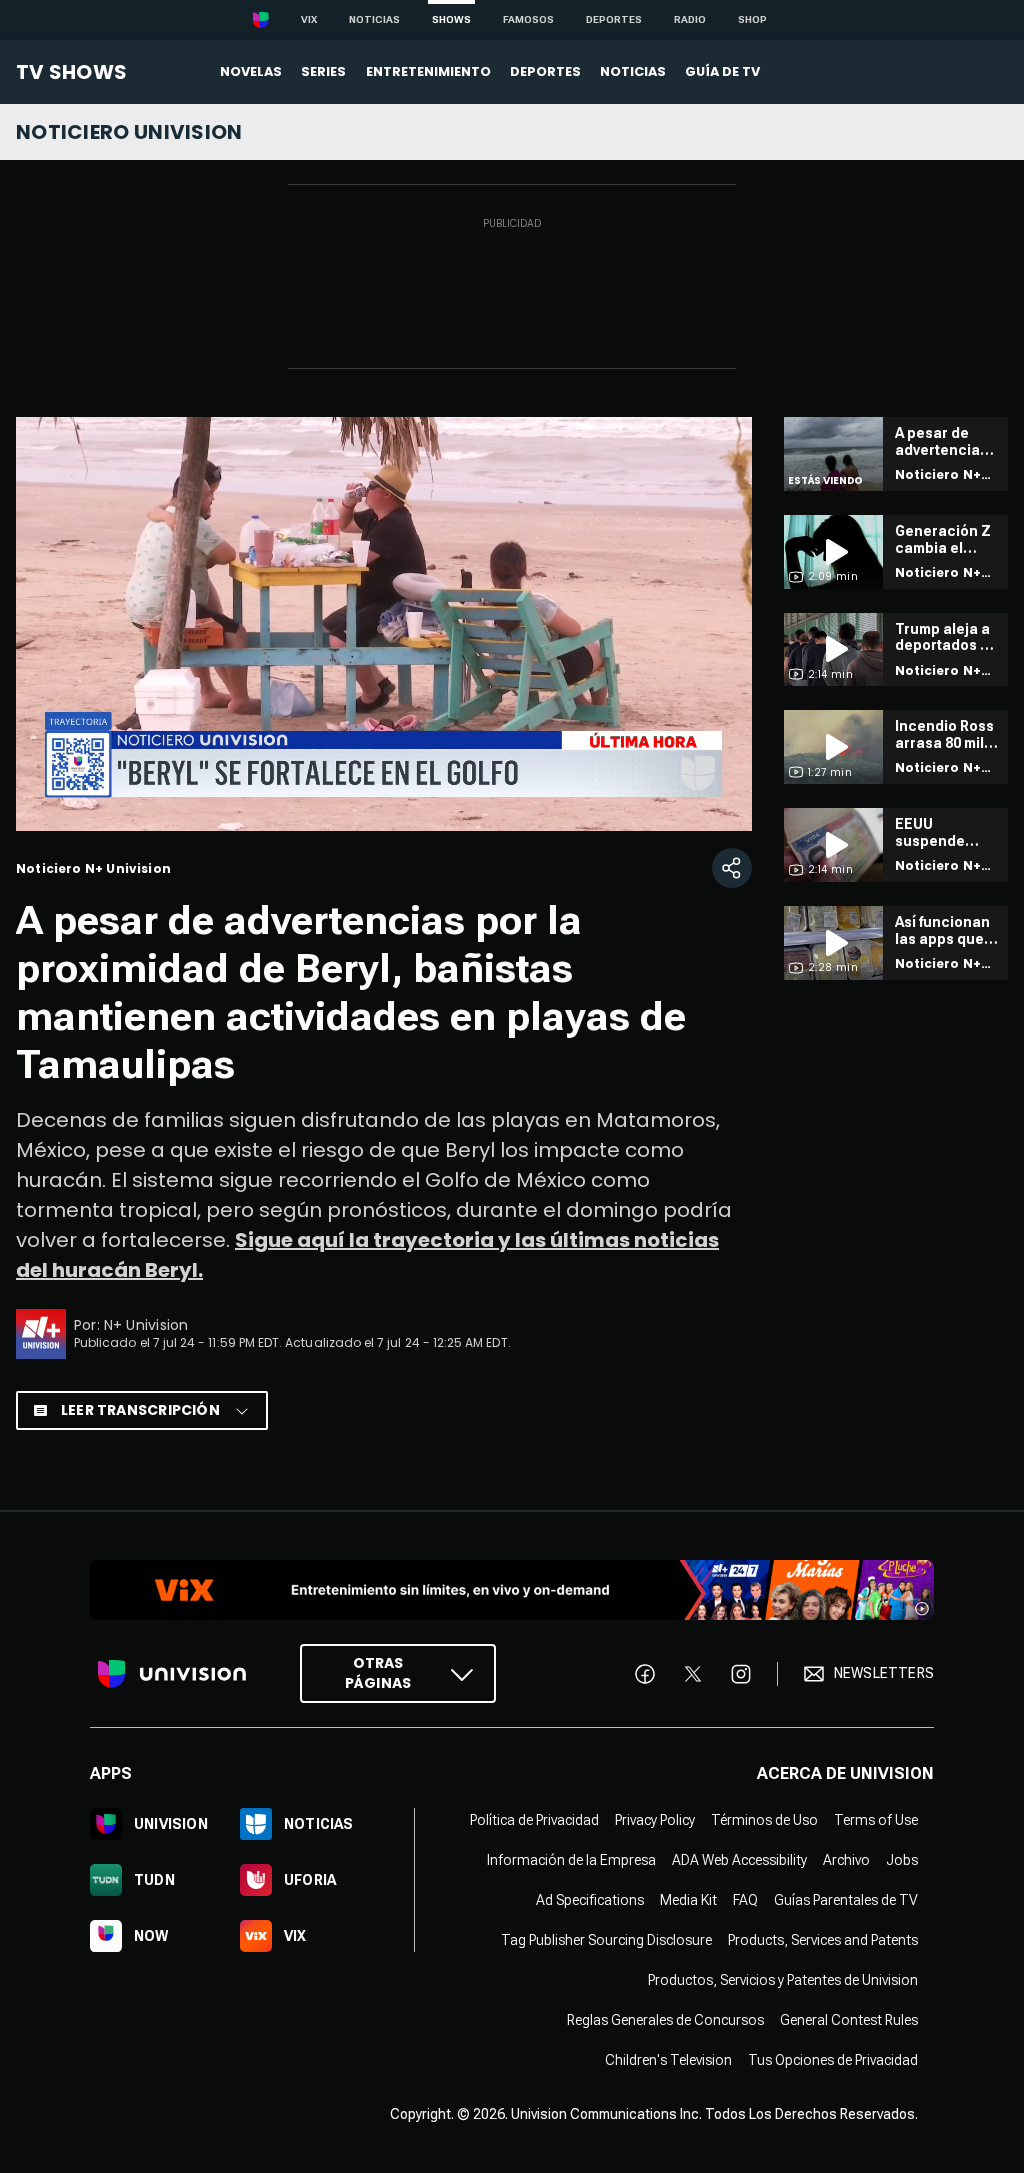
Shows (451, 19)
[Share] (732, 868)
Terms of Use (876, 1820)
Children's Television (668, 2060)
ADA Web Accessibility (739, 1860)
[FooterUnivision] (172, 1673)
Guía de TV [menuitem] (722, 71)
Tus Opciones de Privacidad (833, 2060)
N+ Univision (146, 1325)
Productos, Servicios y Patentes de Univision (783, 1980)
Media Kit (688, 1900)
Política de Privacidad (534, 1820)
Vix (309, 19)
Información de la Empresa (571, 1860)
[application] (384, 624)
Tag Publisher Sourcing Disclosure (606, 1940)
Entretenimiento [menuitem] (428, 71)
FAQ (745, 1900)
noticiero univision (129, 132)
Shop (752, 19)
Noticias (374, 19)
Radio (690, 19)
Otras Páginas (378, 1673)
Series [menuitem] (323, 71)
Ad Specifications (590, 1900)
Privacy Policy (655, 1820)
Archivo (846, 1860)
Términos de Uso (764, 1820)
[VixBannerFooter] (512, 1590)
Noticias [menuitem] (633, 71)
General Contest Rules (849, 2020)
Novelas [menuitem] (251, 71)
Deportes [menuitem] (545, 71)
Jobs (902, 1860)
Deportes (614, 19)
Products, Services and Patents (823, 1940)
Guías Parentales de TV (846, 1900)
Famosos (528, 19)
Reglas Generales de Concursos (665, 2020)
